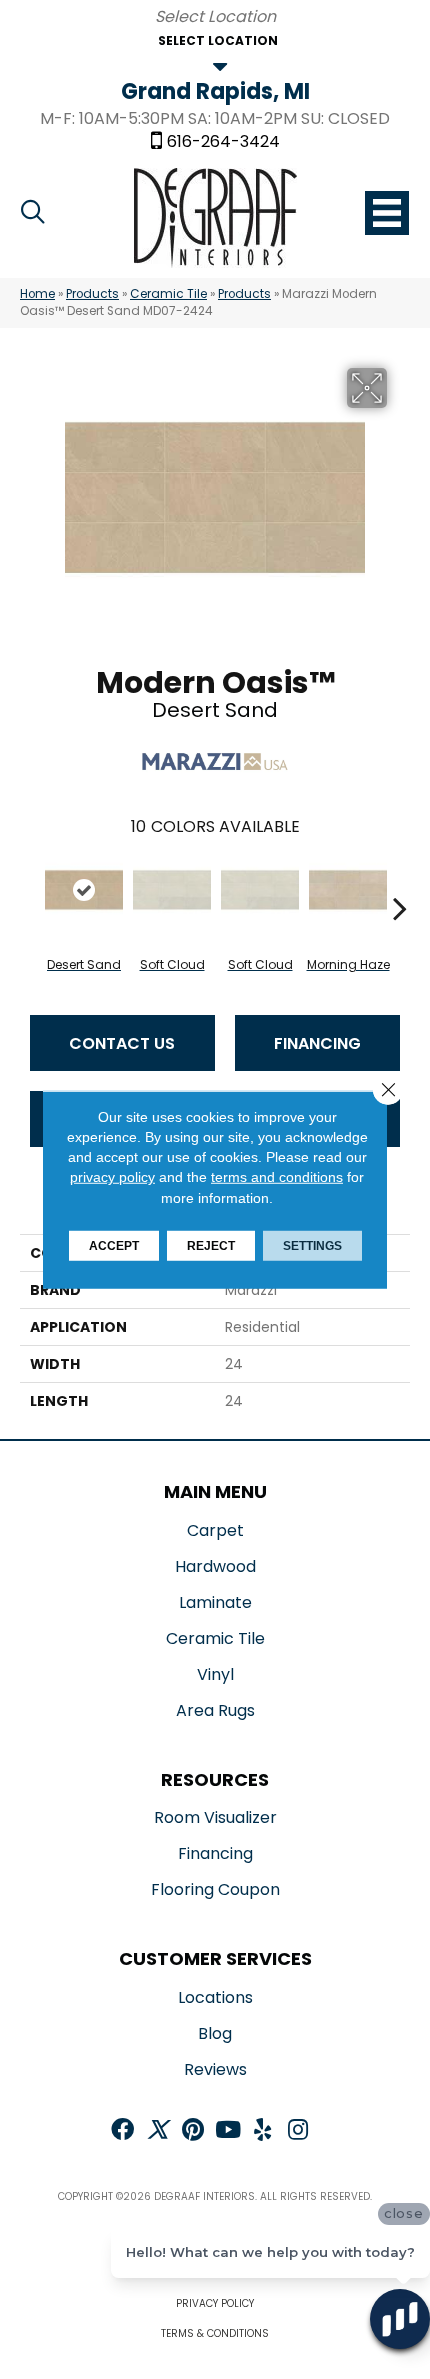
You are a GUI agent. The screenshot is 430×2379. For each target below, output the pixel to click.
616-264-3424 (223, 142)
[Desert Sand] (84, 890)
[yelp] (262, 2131)
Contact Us (122, 1043)
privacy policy (112, 1177)
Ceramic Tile (168, 294)
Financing (317, 1043)
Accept (114, 1246)
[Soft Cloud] (172, 890)
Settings (312, 1246)
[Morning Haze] (348, 890)
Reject (211, 1246)
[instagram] (298, 2131)
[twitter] (157, 2131)
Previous (30, 878)
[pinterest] (193, 2131)
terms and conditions (277, 1177)
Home (37, 294)
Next (400, 878)
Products (92, 294)
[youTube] (228, 2131)
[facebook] (122, 2131)
